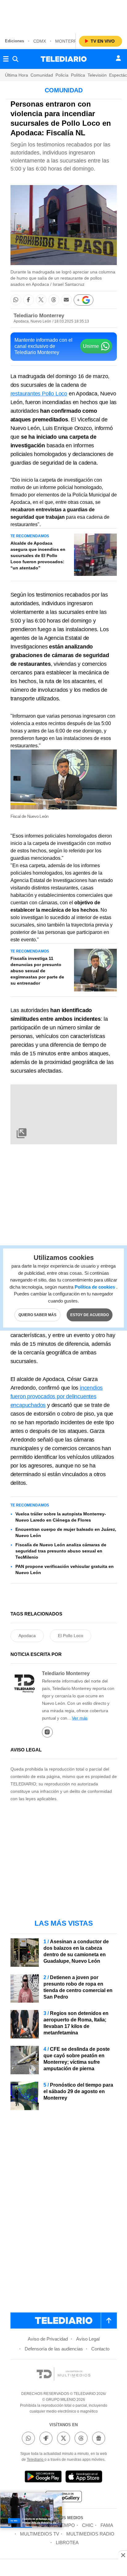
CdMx (40, 41)
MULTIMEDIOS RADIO (90, 2534)
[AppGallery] (63, 2497)
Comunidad (42, 75)
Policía (62, 75)
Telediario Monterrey (39, 316)
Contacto (100, 2349)
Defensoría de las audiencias (54, 2349)
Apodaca (27, 1636)
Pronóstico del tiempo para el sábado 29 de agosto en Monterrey (78, 2091)
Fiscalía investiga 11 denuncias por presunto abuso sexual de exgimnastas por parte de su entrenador (37, 971)
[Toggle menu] (6, 59)
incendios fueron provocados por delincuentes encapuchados (57, 1396)
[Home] (64, 59)
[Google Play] (43, 2478)
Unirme (91, 346)
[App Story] (84, 2478)
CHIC (88, 2525)
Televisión (97, 75)
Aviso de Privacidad (48, 2339)
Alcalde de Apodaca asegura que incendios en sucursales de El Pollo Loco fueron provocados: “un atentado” (38, 555)
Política (78, 75)
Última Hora (16, 75)
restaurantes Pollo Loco (39, 394)
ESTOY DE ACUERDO (90, 1315)
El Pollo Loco (71, 1636)
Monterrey (69, 41)
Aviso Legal (88, 2339)
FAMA (107, 2525)
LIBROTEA (67, 2542)
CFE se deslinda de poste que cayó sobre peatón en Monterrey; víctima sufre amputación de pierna (77, 2059)
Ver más (80, 1718)
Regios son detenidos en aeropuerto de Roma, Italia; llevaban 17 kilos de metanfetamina (76, 2023)
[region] (63, 15)
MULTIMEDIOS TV (40, 2534)
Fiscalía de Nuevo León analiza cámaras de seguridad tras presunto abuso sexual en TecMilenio (61, 1551)
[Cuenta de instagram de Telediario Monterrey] (47, 1732)
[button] (16, 300)
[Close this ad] (123, 2555)
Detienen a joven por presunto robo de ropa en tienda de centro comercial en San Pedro (78, 1987)
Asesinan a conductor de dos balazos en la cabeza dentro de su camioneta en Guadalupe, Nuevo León (76, 1951)
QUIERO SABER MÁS (37, 1315)
